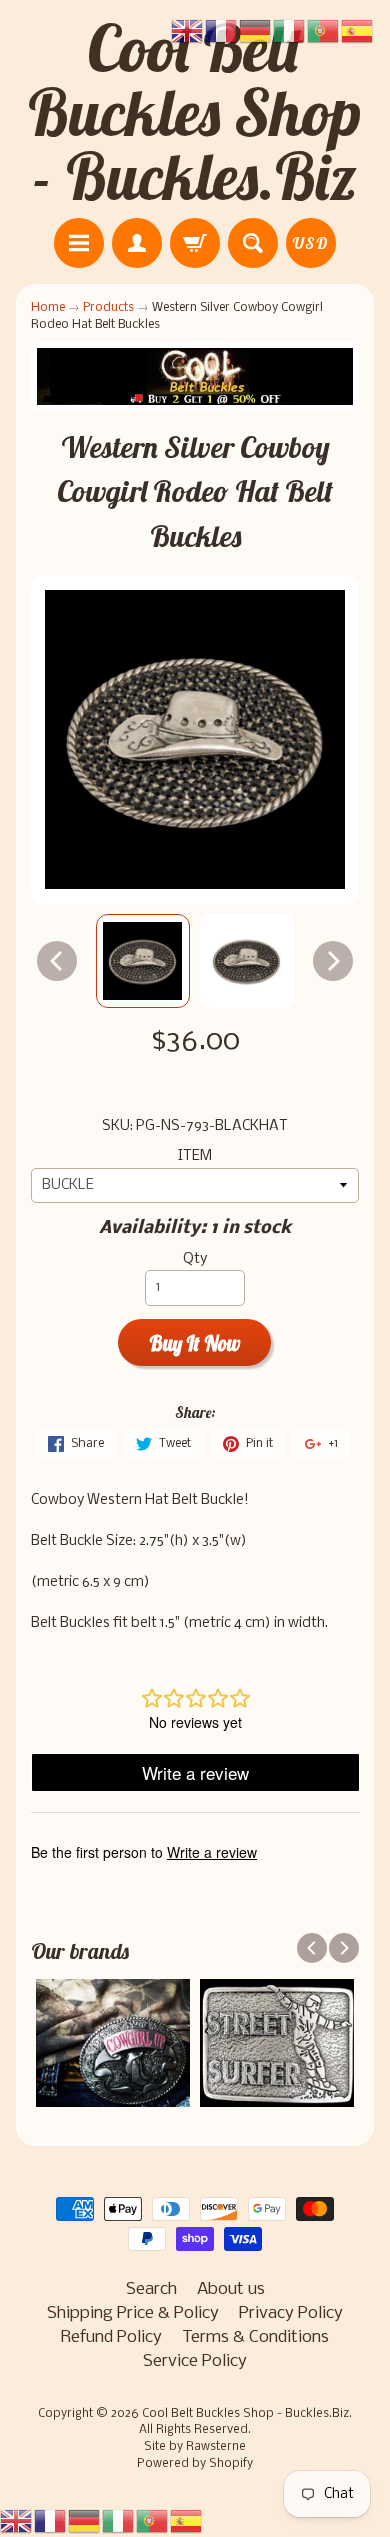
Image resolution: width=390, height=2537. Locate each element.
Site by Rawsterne (195, 2447)
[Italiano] (119, 2520)
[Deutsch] (85, 2520)
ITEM (195, 1156)
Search (151, 2289)
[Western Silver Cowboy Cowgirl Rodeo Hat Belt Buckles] (143, 961)
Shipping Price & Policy (133, 2313)
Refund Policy (111, 2337)
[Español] (187, 2520)
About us (231, 2289)
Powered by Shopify (195, 2464)
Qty (195, 1259)
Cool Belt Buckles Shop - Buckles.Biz (195, 112)
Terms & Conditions (255, 2337)
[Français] (51, 2520)
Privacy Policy (291, 2313)
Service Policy (195, 2361)
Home (48, 307)
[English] (17, 2520)
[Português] (153, 2520)
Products (108, 307)
